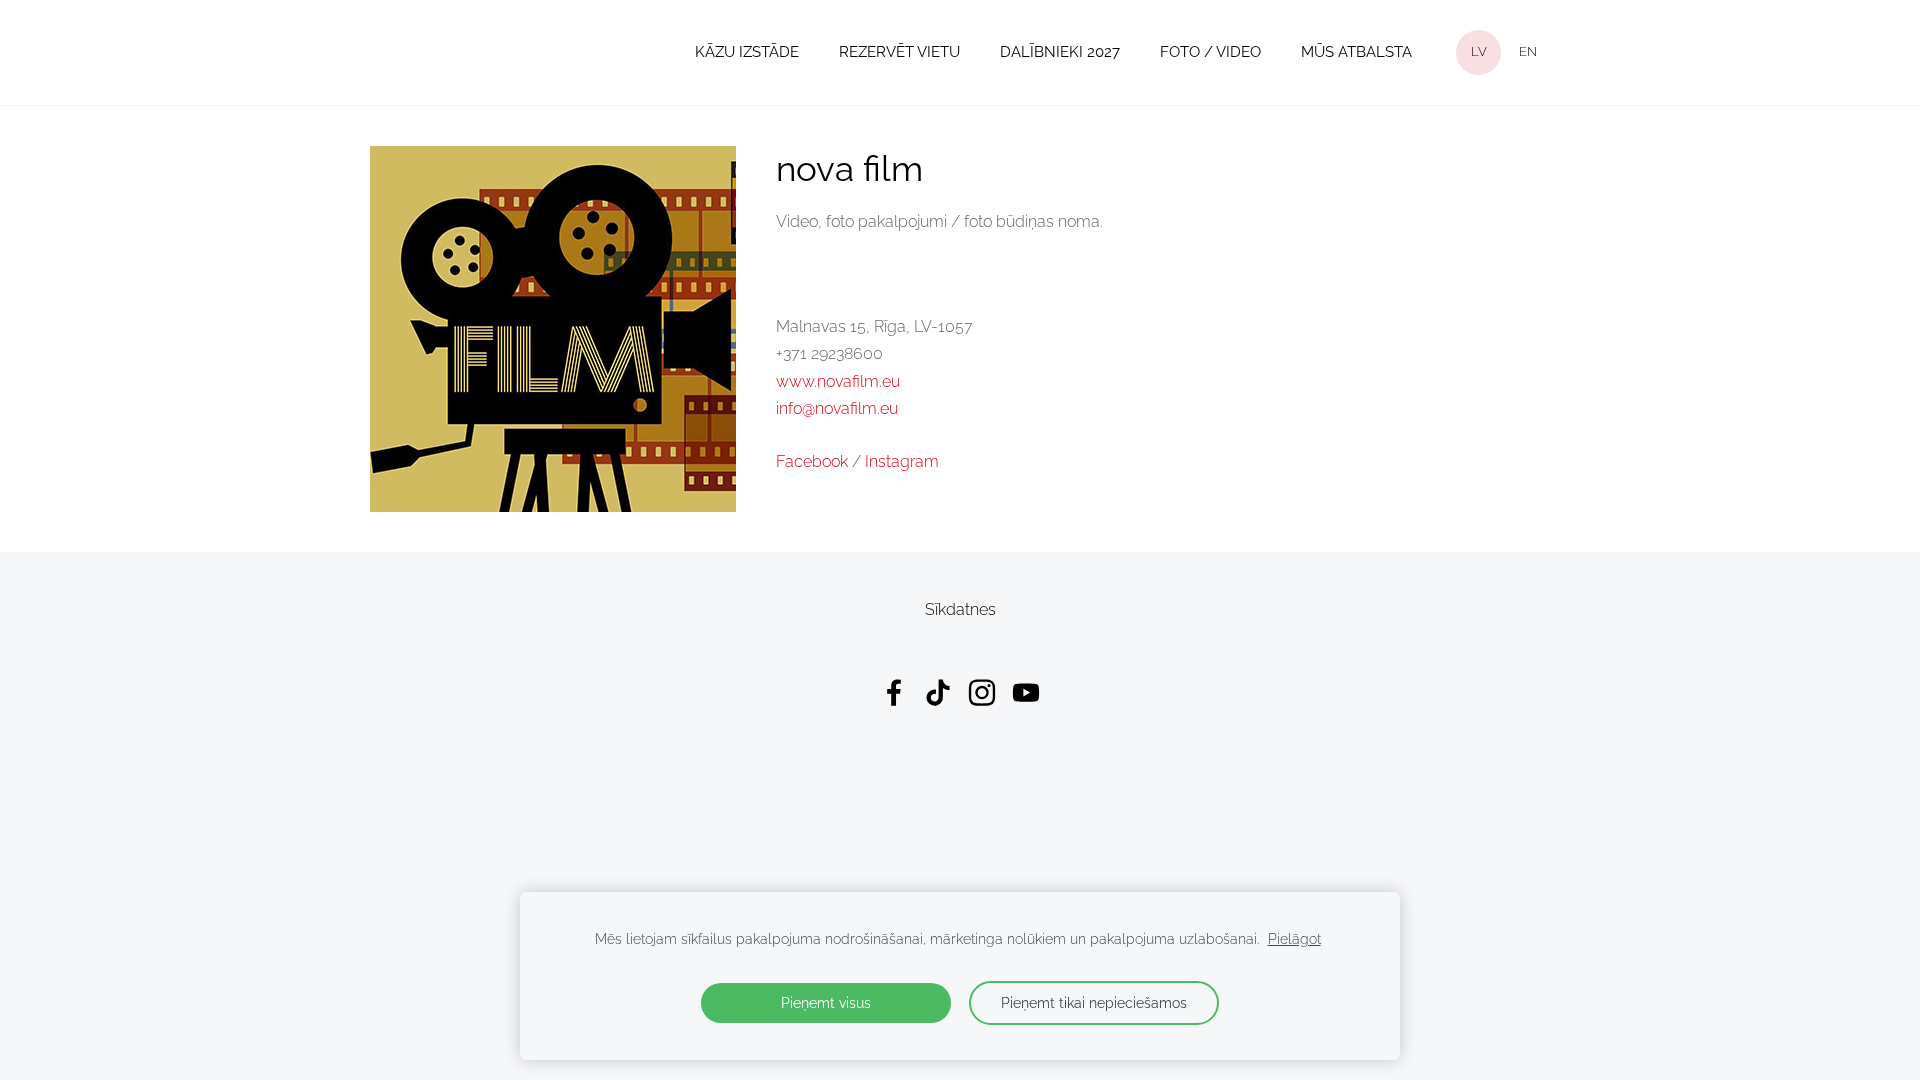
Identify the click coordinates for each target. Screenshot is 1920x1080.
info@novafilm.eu (837, 408)
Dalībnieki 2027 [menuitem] (1060, 52)
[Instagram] (982, 692)
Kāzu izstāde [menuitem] (747, 52)
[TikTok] (938, 692)
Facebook (812, 461)
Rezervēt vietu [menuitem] (899, 52)
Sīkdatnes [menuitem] (960, 609)
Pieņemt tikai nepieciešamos (1094, 1002)
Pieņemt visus (826, 1002)
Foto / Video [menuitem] (1210, 52)
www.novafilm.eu (838, 381)
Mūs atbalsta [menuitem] (1356, 52)
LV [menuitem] (1479, 51)
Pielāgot (1294, 938)
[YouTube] (1026, 692)
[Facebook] (894, 692)
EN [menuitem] (1528, 51)
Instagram (902, 461)
